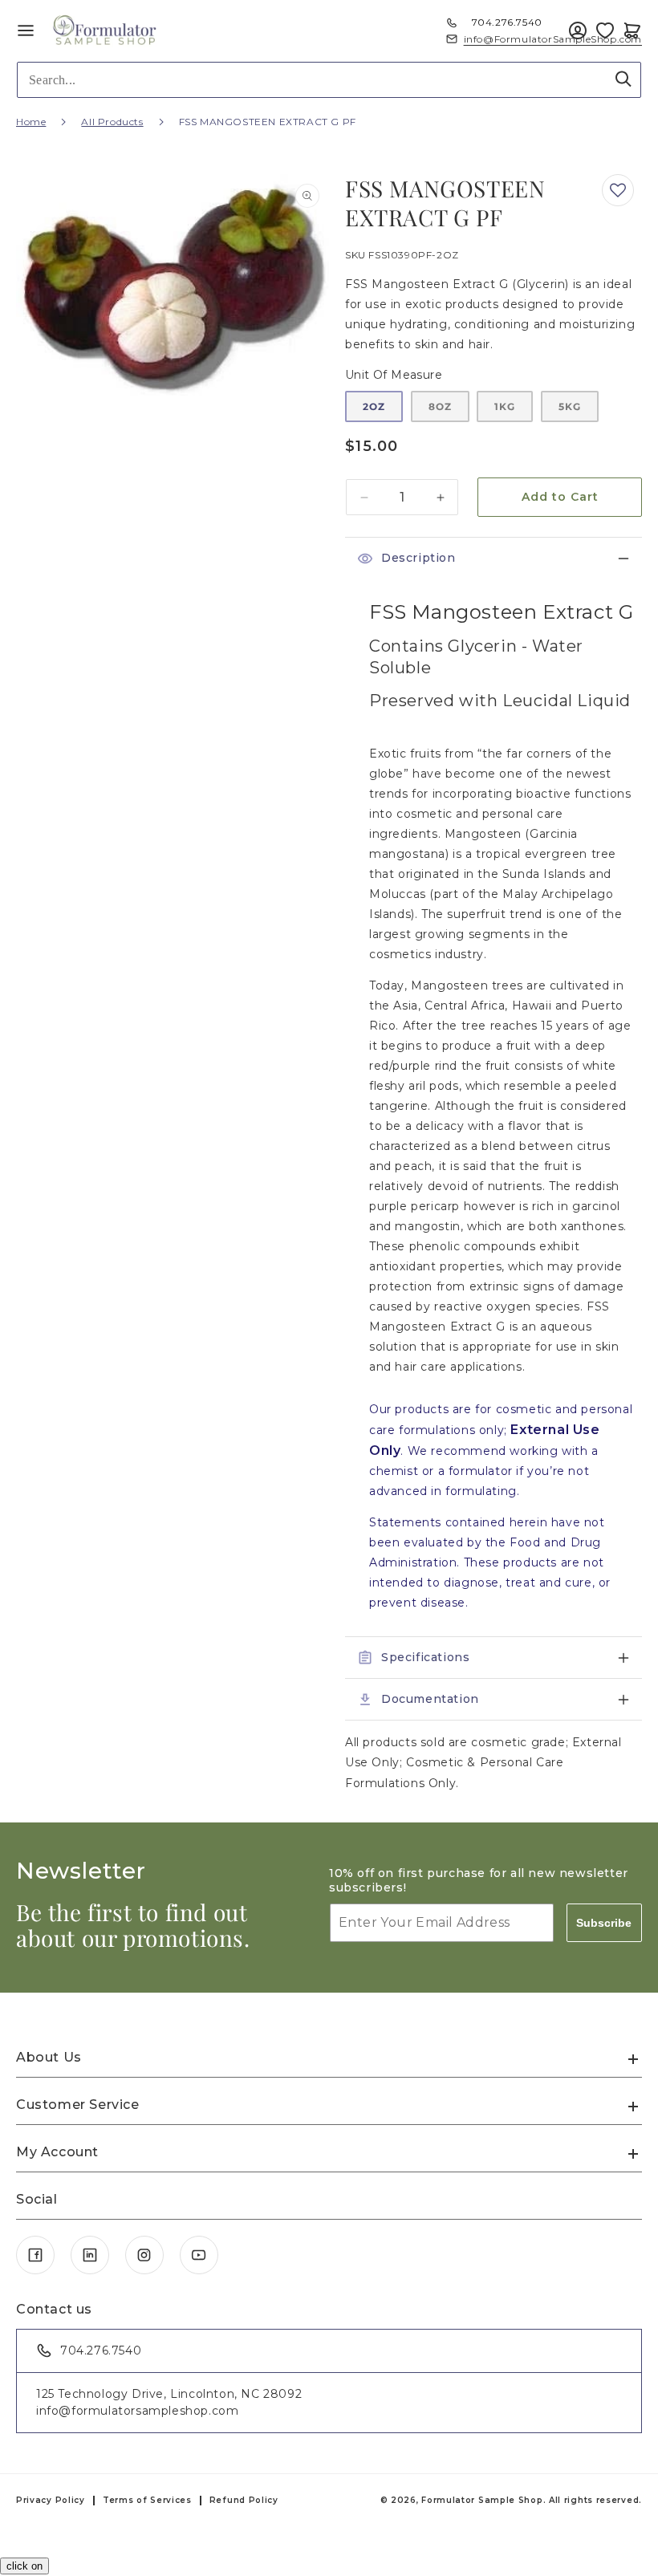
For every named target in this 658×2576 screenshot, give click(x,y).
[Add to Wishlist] (605, 30)
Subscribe (604, 1923)
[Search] (623, 79)
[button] (632, 30)
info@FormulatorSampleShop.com (553, 39)
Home (31, 122)
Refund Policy (244, 2500)
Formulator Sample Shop (482, 2500)
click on (24, 2566)
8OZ (440, 406)
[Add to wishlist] (618, 190)
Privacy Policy (51, 2500)
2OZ (374, 406)
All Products (112, 122)
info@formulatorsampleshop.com (137, 2411)
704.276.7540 (507, 22)
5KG (570, 406)
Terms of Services (147, 2500)
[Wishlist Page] (605, 30)
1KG (505, 406)
